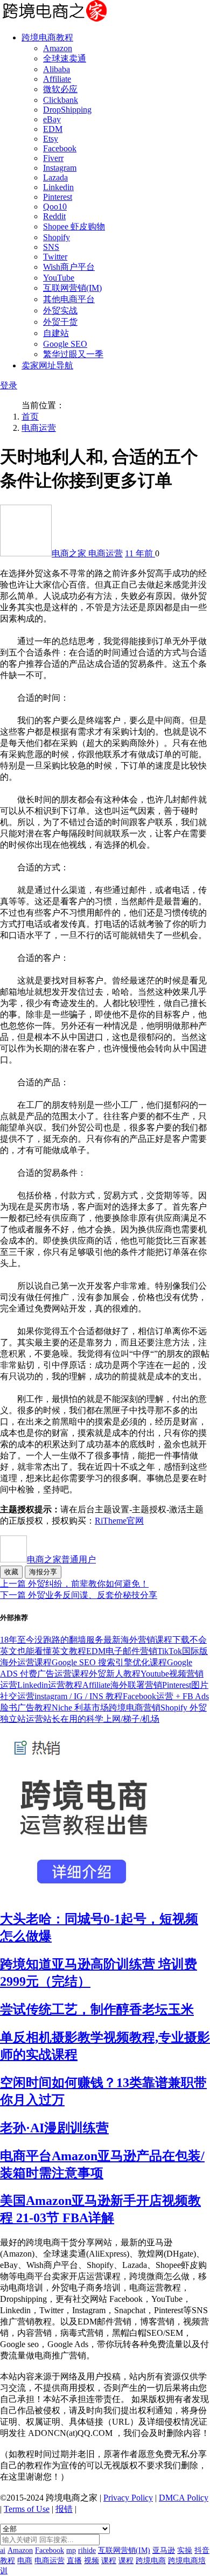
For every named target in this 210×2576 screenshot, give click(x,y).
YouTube (59, 278)
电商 (25, 2561)
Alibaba (57, 69)
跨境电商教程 (47, 37)
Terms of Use (27, 2509)
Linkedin (58, 187)
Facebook (60, 148)
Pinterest (58, 197)
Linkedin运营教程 (50, 1685)
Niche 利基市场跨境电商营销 (106, 1708)
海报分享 (43, 1572)
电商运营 (39, 428)
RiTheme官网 (119, 1521)
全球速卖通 (65, 58)
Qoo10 (55, 207)
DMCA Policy (184, 2498)
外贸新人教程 (115, 1674)
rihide (87, 2550)
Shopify (57, 237)
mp (71, 2550)
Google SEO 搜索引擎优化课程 (109, 1662)
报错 (64, 2509)
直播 (74, 2561)
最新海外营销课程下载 (146, 1640)
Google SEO (65, 344)
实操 (185, 2550)
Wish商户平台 (69, 267)
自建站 (56, 333)
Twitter (55, 257)
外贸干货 (60, 322)
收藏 (11, 1572)
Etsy (51, 139)
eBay (52, 119)
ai (3, 2550)
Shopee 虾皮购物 (74, 226)
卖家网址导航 (47, 365)
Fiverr (53, 158)
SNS (51, 247)
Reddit (54, 216)
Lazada (55, 177)
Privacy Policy (128, 2498)
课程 (109, 2561)
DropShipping (67, 110)
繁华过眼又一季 (73, 354)
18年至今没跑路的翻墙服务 (52, 1640)
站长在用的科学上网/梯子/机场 (101, 1719)
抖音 (202, 2550)
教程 (8, 2561)
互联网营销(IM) (72, 288)
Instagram (60, 168)
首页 (30, 417)
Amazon (58, 48)
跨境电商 (151, 2561)
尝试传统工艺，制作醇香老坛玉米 (97, 2009)
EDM (53, 129)
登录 (9, 385)
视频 (92, 2561)
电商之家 (70, 553)
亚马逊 (164, 2550)
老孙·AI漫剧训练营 (54, 2128)
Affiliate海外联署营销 (122, 1685)
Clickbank (61, 100)
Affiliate (57, 79)
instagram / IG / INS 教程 (79, 1696)
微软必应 (60, 89)
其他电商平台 (69, 299)
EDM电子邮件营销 (122, 1651)
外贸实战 (60, 310)
